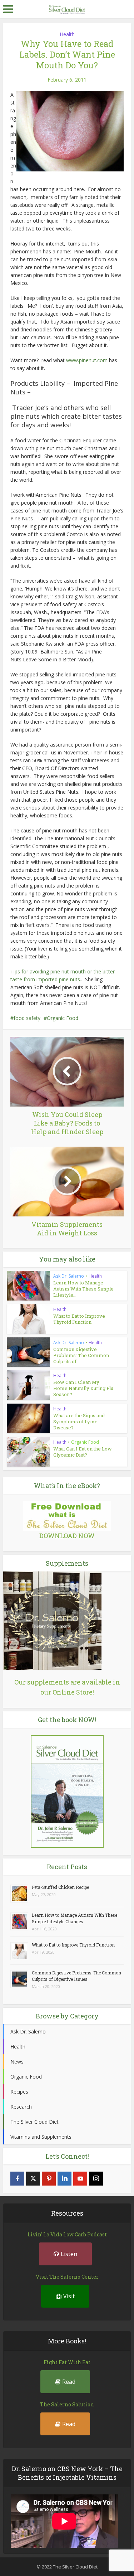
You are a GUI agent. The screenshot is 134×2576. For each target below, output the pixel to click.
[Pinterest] (49, 2179)
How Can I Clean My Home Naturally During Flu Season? (83, 1388)
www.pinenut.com (87, 360)
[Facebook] (17, 2179)
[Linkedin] (64, 2179)
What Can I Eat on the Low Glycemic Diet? (83, 1452)
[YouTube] (80, 2179)
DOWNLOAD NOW (67, 1536)
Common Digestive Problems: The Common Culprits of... (81, 1355)
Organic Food (63, 1018)
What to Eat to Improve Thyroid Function (79, 1319)
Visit (69, 2296)
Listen (69, 2254)
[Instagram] (96, 2179)
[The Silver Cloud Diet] (67, 8)
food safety (27, 1018)
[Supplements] (52, 1620)
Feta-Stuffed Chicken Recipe (60, 1887)
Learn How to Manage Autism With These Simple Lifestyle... (83, 1289)
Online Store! (73, 1692)
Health (67, 34)
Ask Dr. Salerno (69, 1276)
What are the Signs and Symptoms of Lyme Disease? (79, 1421)
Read (69, 2382)
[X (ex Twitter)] (33, 2179)
